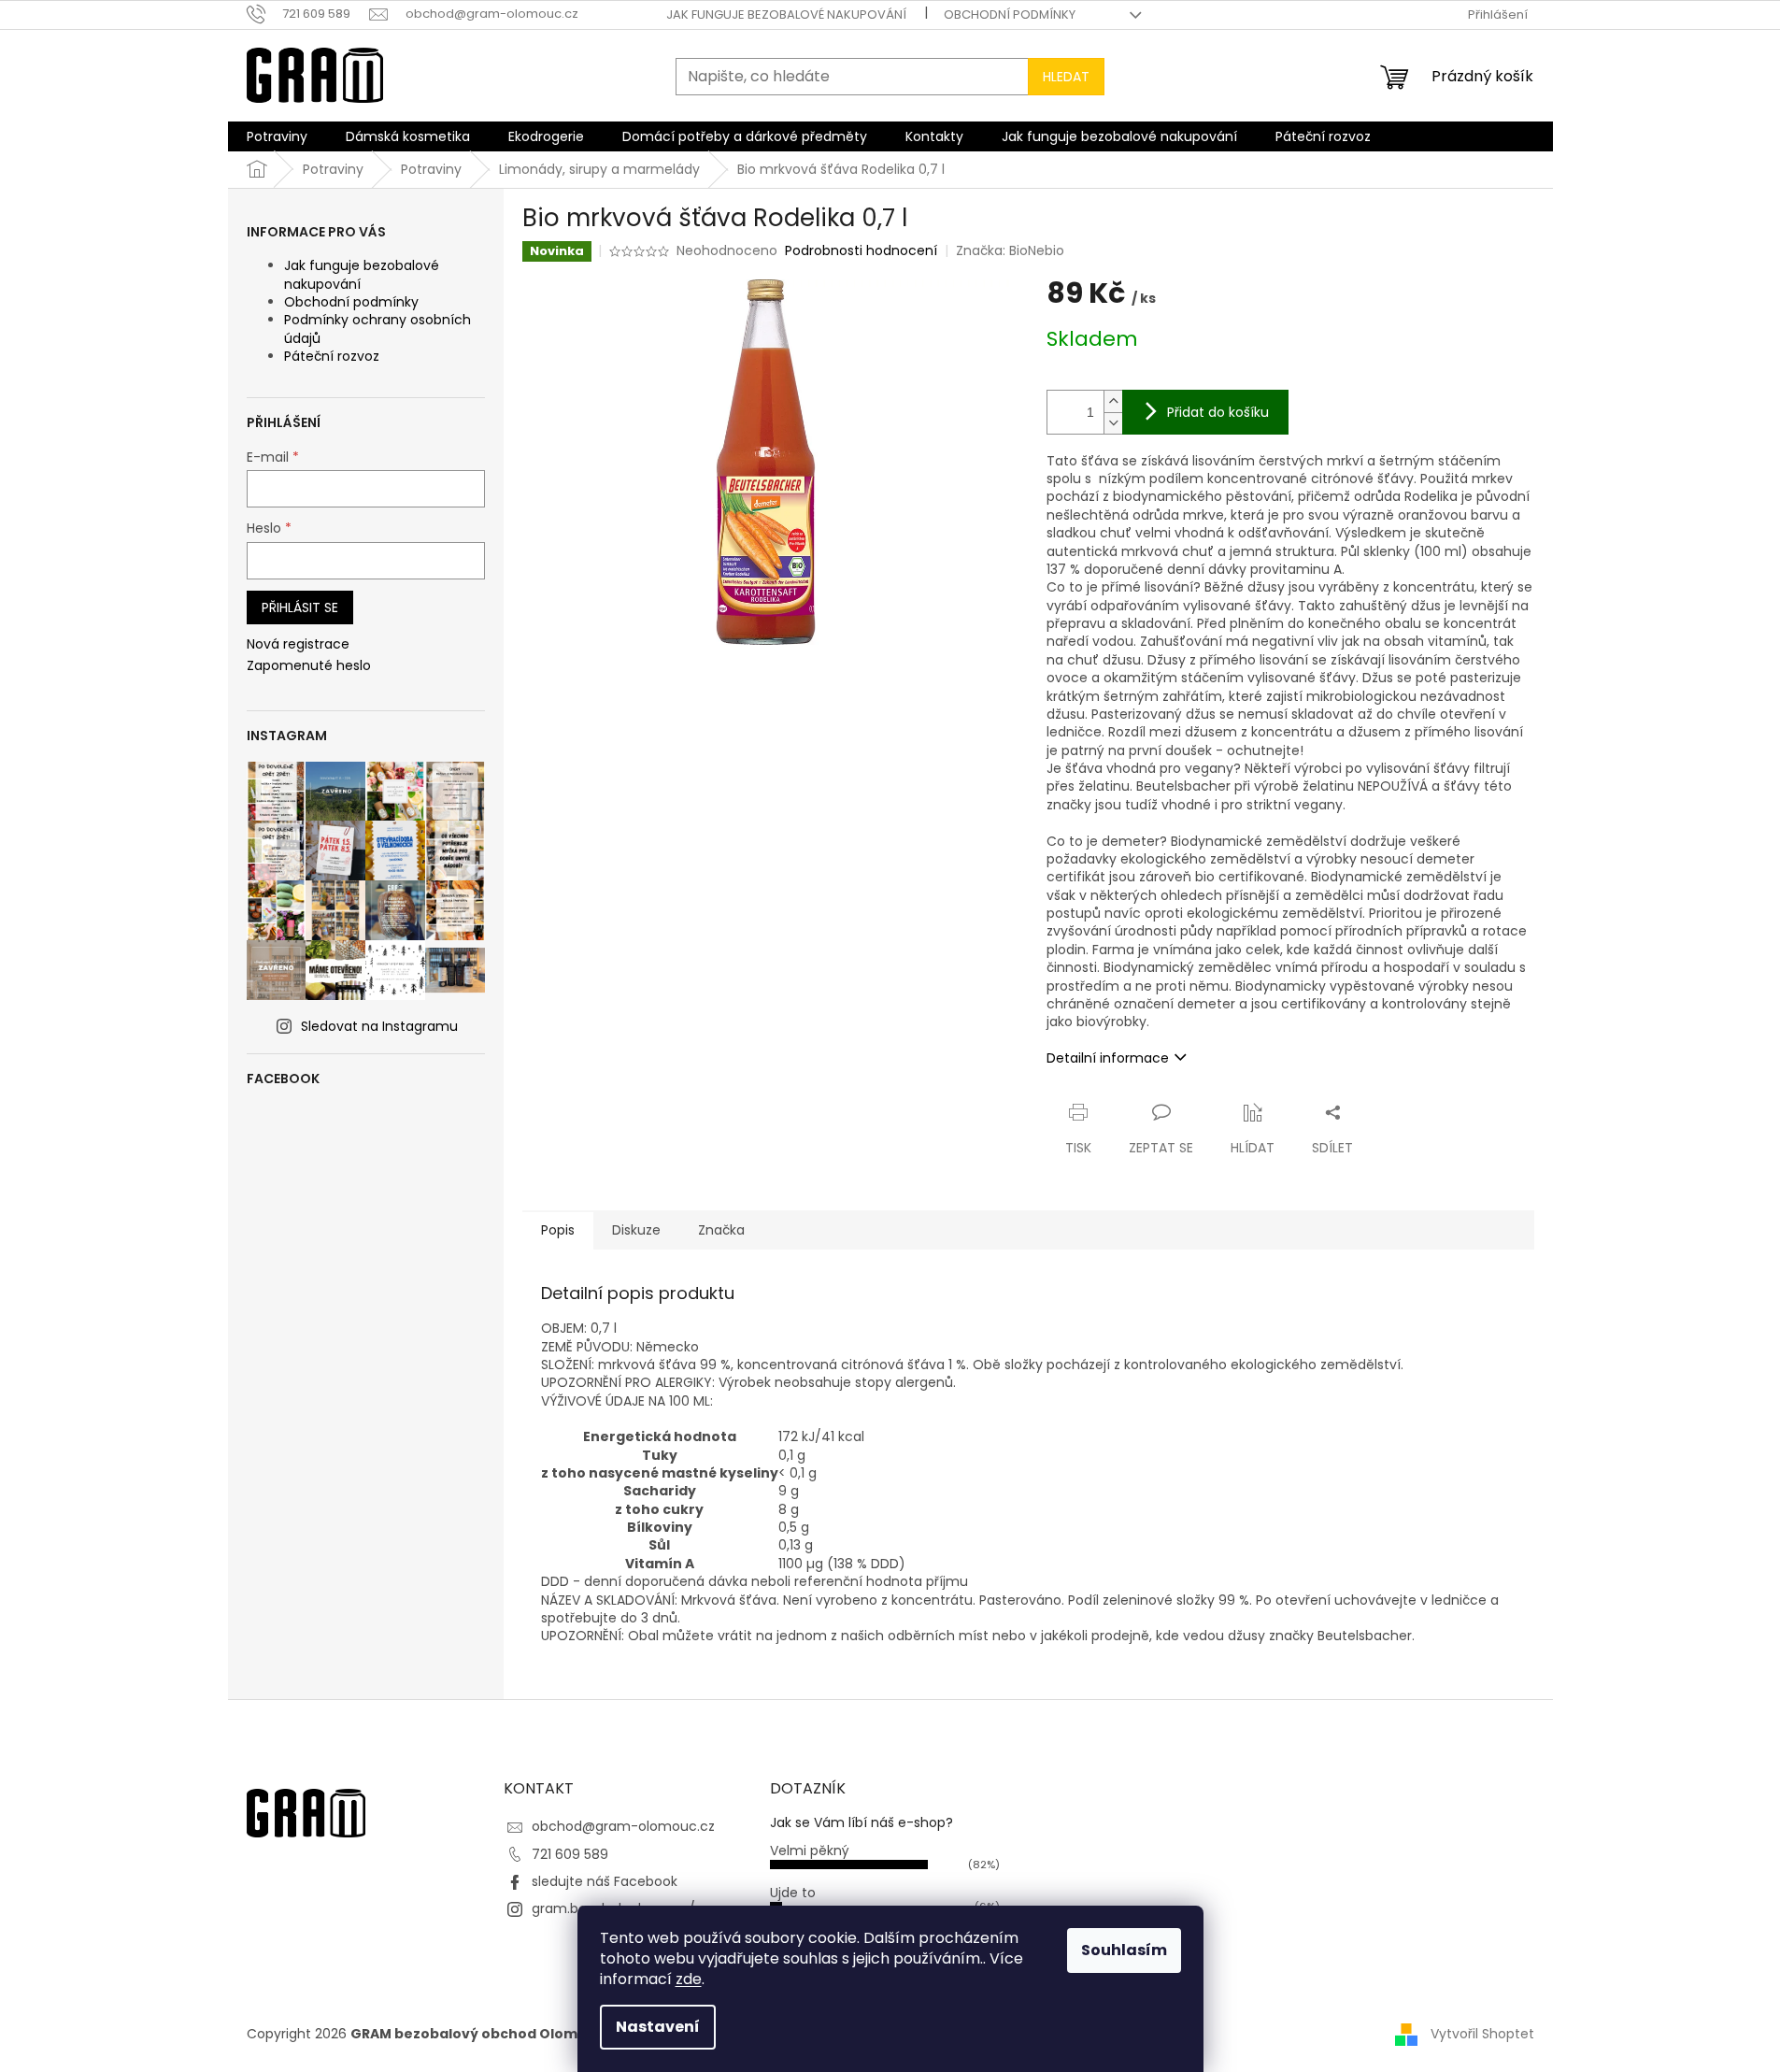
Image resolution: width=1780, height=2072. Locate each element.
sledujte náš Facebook (605, 1881)
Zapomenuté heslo (309, 666)
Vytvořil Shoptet (1482, 2033)
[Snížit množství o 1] (1113, 423)
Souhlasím (1124, 1950)
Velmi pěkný (810, 1851)
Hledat (1066, 77)
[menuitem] (277, 136)
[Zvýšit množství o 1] (1113, 401)
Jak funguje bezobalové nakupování (786, 14)
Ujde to (793, 1893)
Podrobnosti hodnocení (861, 251)
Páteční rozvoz (332, 356)
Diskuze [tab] (636, 1230)
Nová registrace (298, 644)
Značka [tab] (721, 1230)
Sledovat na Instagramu (379, 1026)
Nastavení (658, 2027)
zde (689, 1979)
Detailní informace (1108, 1058)
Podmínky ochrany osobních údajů (377, 329)
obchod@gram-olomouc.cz (623, 1826)
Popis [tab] (558, 1230)
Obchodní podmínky (1010, 14)
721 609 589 (570, 1854)
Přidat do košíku (1218, 412)
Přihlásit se (300, 607)
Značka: (1010, 250)
